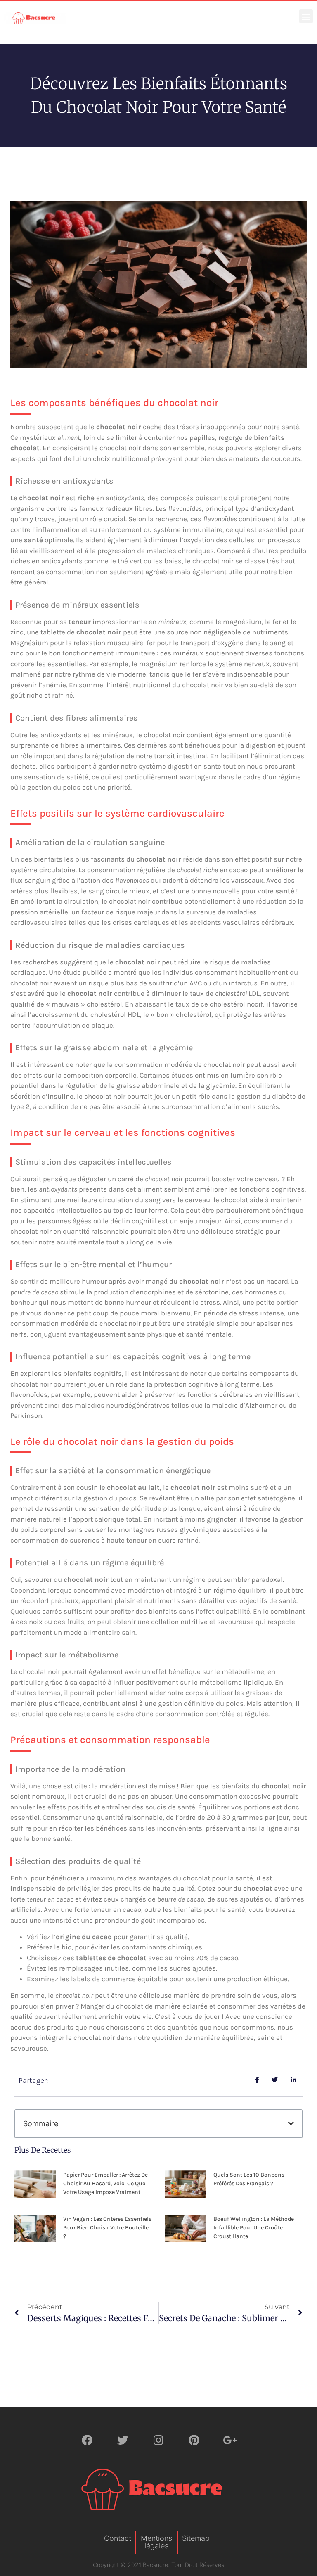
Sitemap (196, 2538)
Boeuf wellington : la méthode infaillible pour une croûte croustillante (254, 2228)
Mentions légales (156, 2542)
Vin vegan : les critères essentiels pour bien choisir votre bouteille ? (107, 2228)
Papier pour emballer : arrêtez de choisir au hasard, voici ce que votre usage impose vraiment (105, 2183)
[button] (306, 16)
